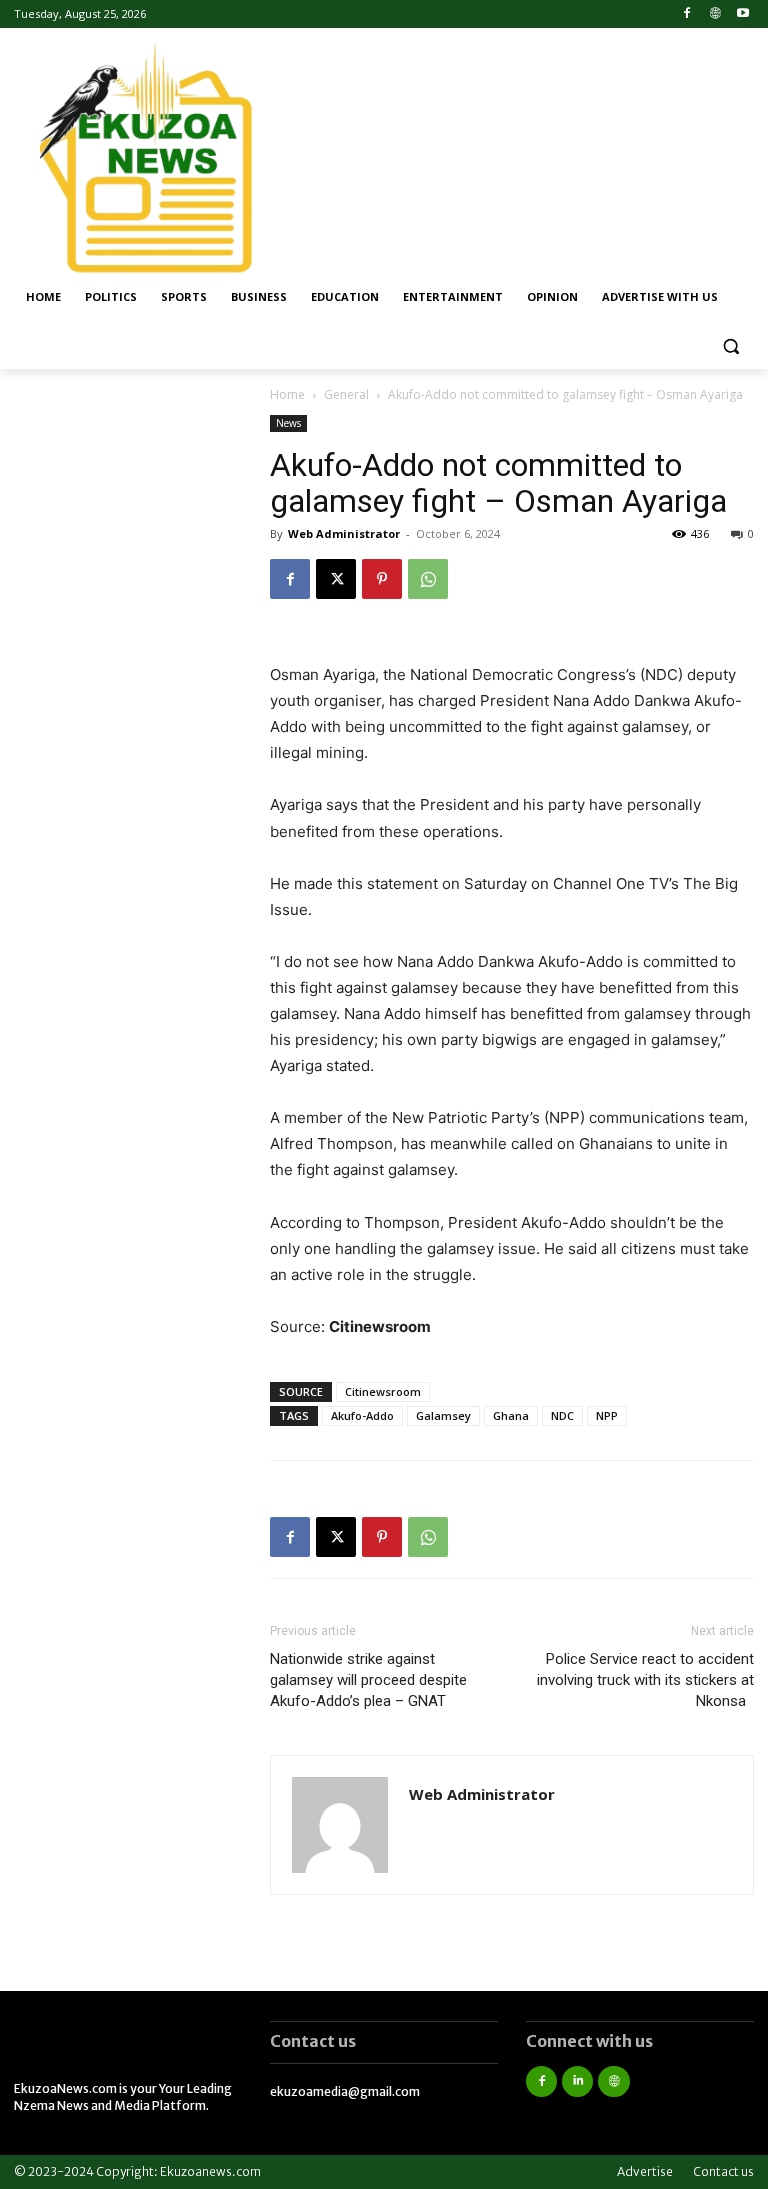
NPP (607, 1415)
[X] (336, 579)
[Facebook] (687, 14)
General (346, 394)
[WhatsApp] (428, 579)
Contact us (723, 2171)
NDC (562, 1415)
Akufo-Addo (362, 1415)
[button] (730, 345)
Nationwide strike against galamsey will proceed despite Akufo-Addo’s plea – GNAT (368, 1680)
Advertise (645, 2171)
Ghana (511, 1415)
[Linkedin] (577, 2081)
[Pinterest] (382, 579)
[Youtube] (742, 14)
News (288, 423)
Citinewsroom (383, 1391)
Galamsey (443, 1415)
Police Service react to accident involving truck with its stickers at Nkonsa (645, 1680)
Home (287, 394)
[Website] (714, 14)
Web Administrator (344, 533)
